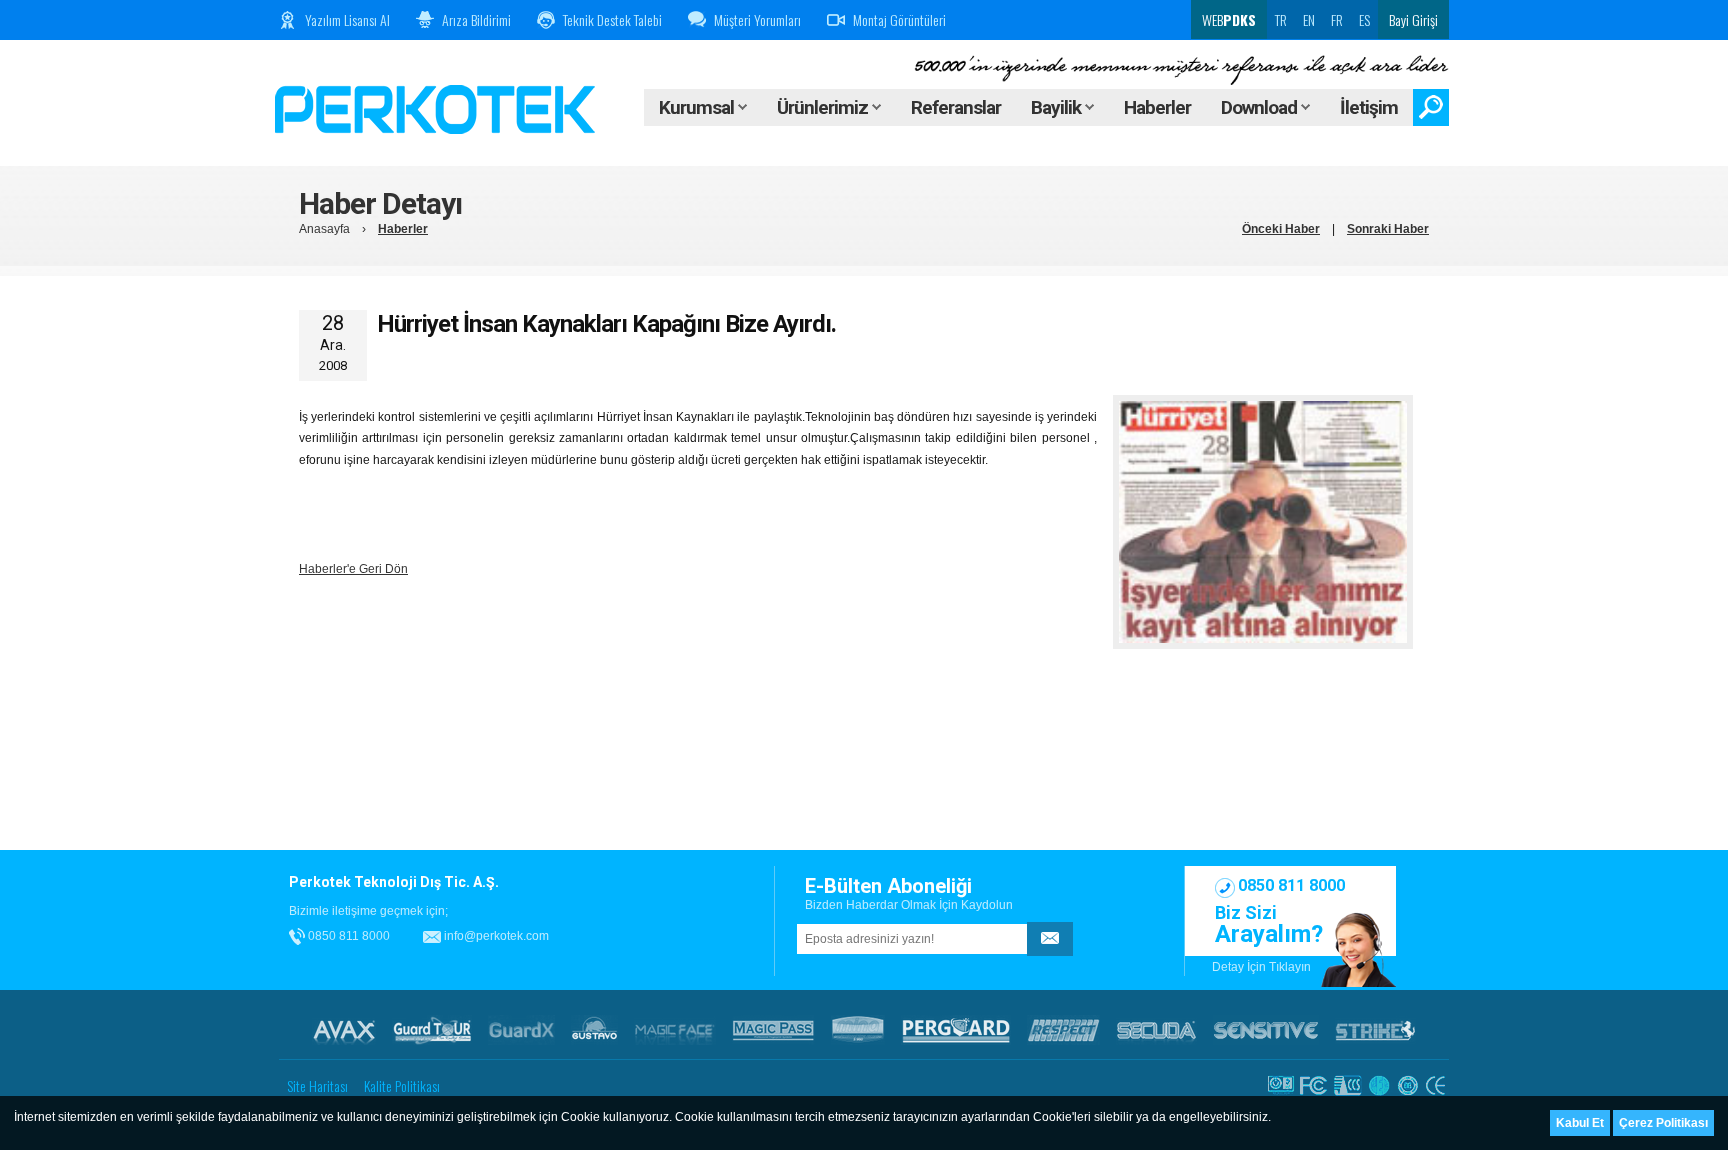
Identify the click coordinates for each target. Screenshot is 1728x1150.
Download (1261, 107)
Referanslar (956, 107)
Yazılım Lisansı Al (347, 19)
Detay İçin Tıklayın (1261, 967)
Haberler (1157, 107)
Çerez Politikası (1663, 1123)
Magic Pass (773, 1030)
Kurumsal (698, 107)
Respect (1063, 1030)
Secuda (1156, 1030)
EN (1309, 19)
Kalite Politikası (402, 1085)
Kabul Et (1580, 1123)
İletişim (1369, 107)
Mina (858, 1030)
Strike (1375, 1030)
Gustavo (594, 1030)
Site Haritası (317, 1085)
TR (1281, 19)
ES (1364, 19)
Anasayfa (324, 229)
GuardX (521, 1030)
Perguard (956, 1030)
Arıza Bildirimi (476, 19)
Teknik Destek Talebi (612, 19)
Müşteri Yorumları (757, 19)
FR (1337, 19)
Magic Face (675, 1030)
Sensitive (1266, 1030)
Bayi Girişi (1413, 19)
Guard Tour (432, 1030)
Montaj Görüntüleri (899, 19)
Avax (344, 1030)
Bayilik (1058, 107)
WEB (1227, 19)
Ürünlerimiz (824, 107)
